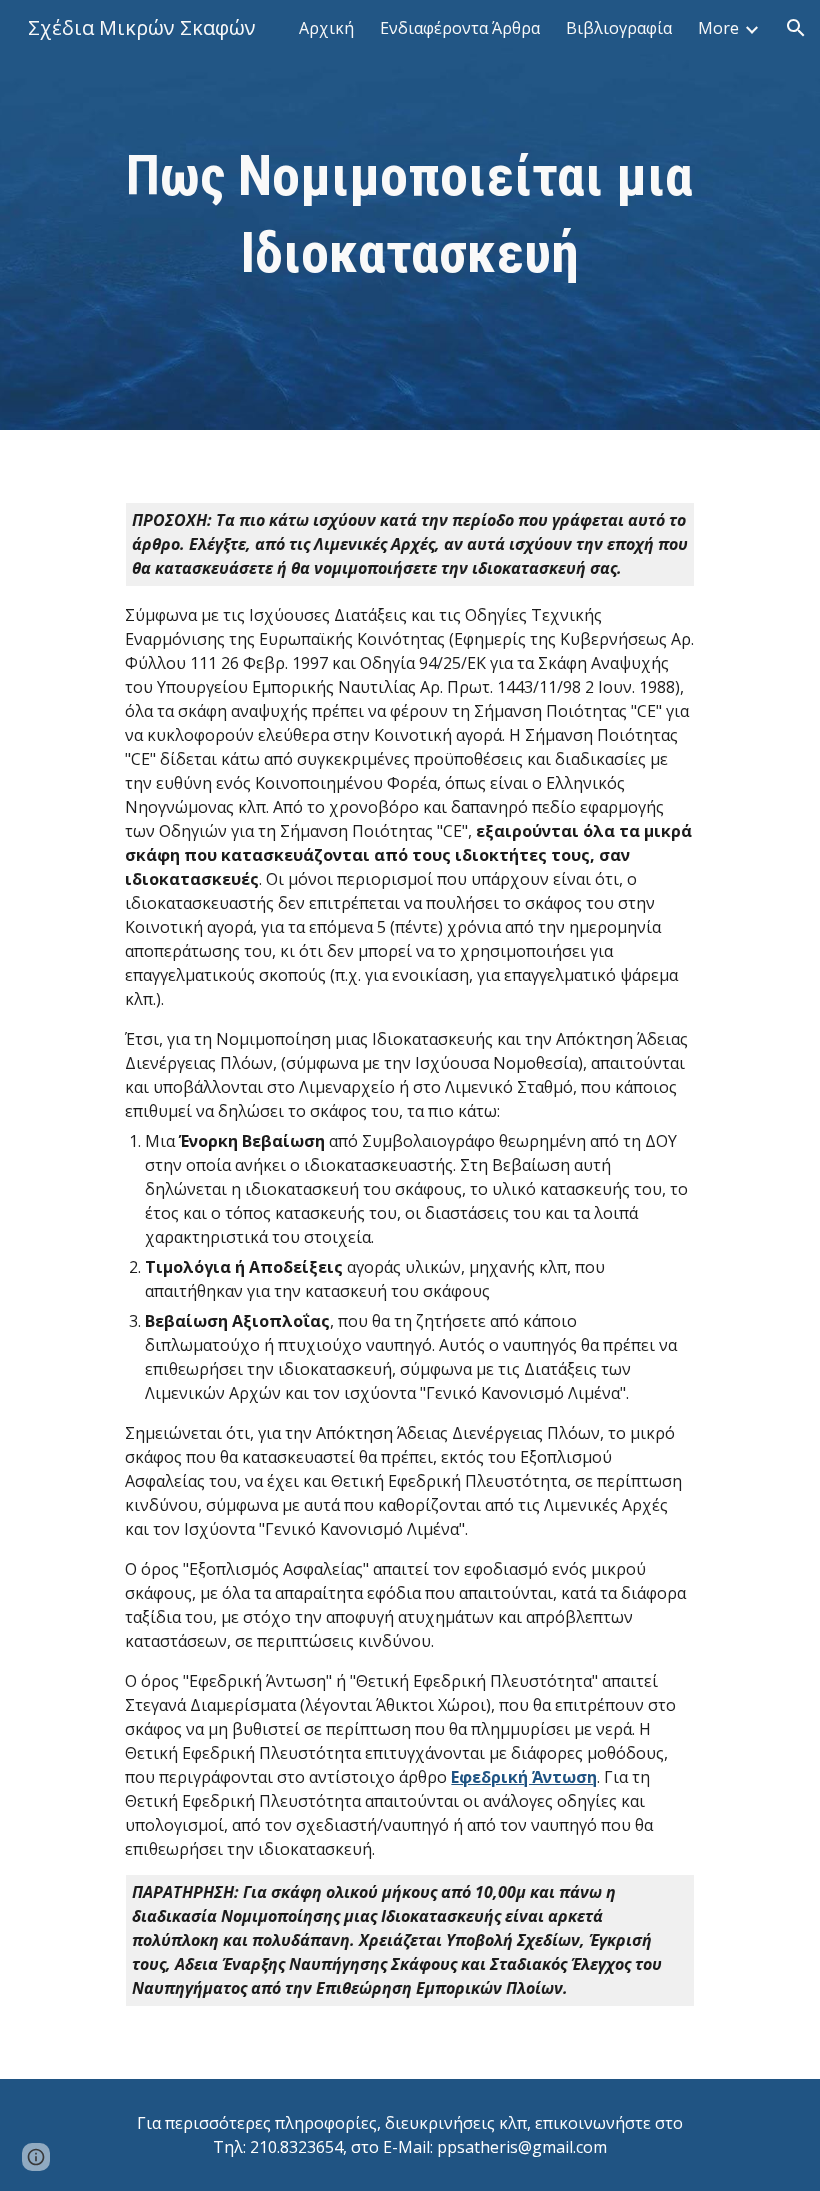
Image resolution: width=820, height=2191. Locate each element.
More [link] (718, 28)
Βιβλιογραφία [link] (619, 28)
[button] (796, 28)
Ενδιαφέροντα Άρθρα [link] (460, 28)
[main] (409, 215)
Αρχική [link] (326, 28)
